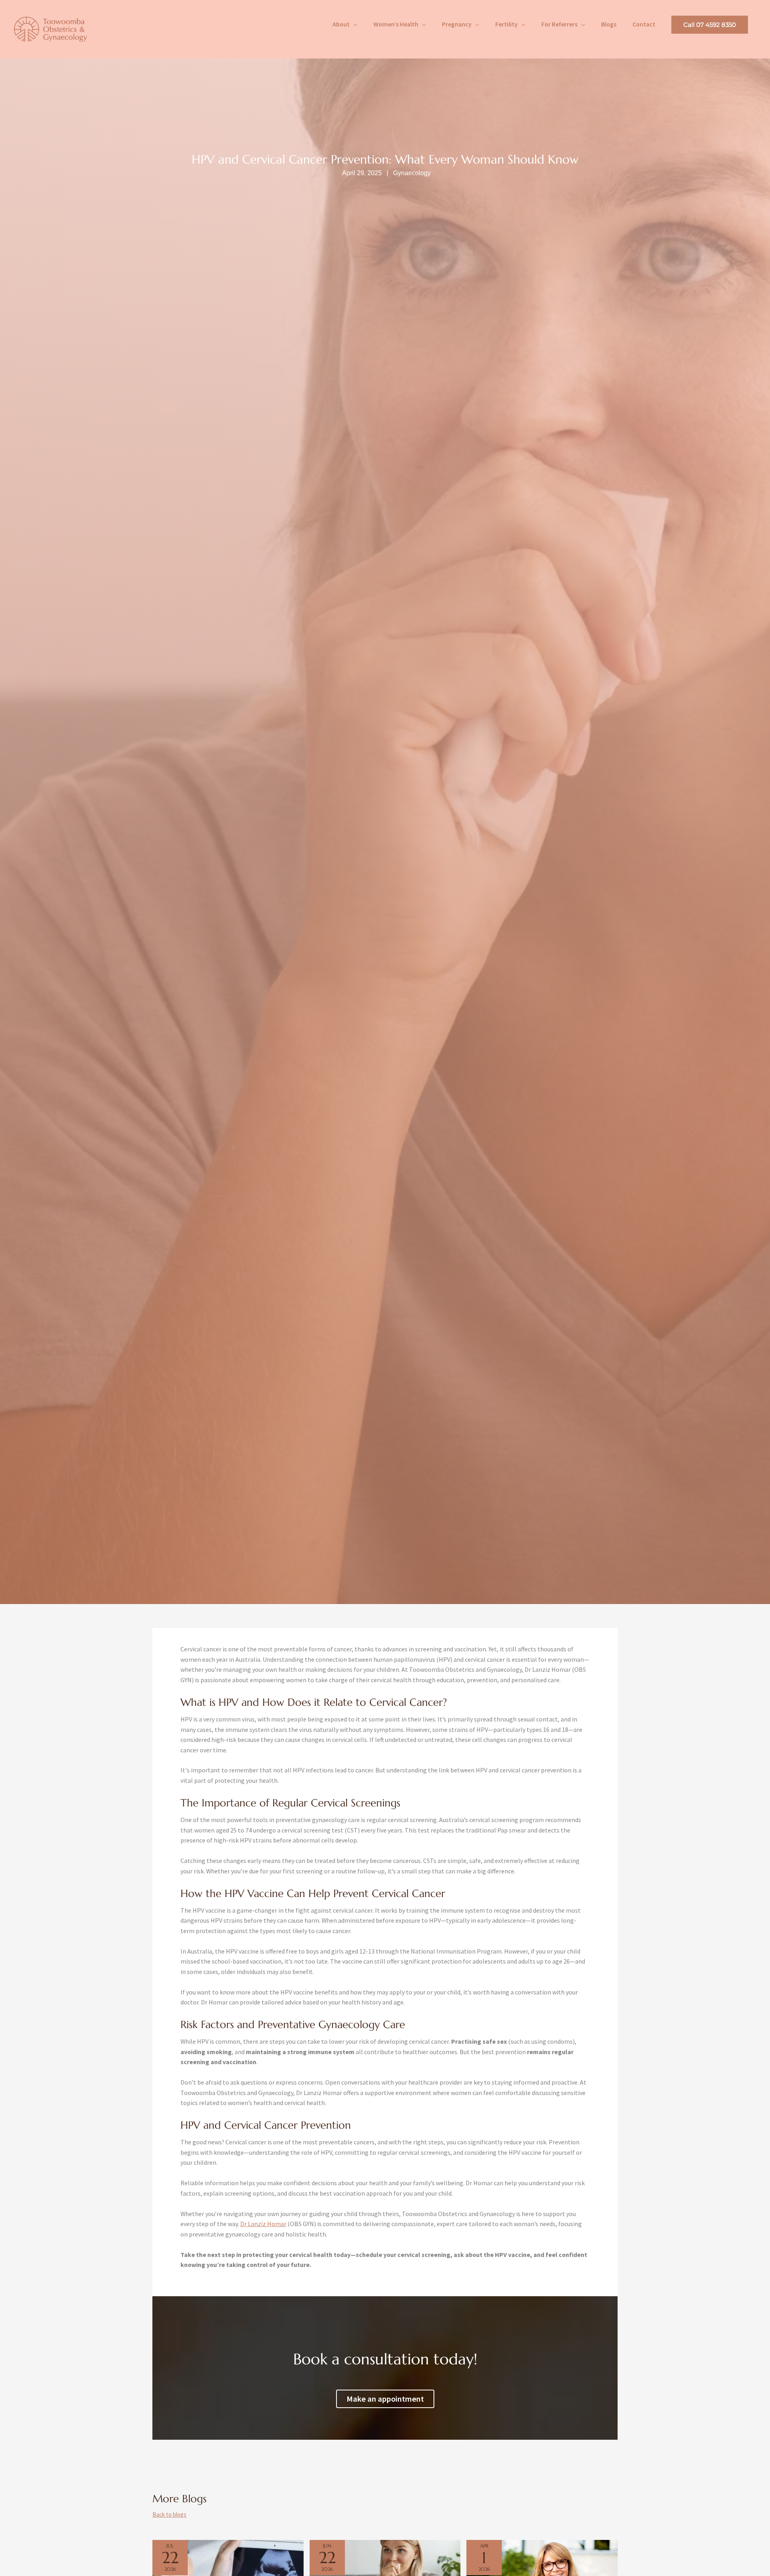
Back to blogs (169, 2515)
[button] (710, 25)
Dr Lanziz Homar (263, 2224)
